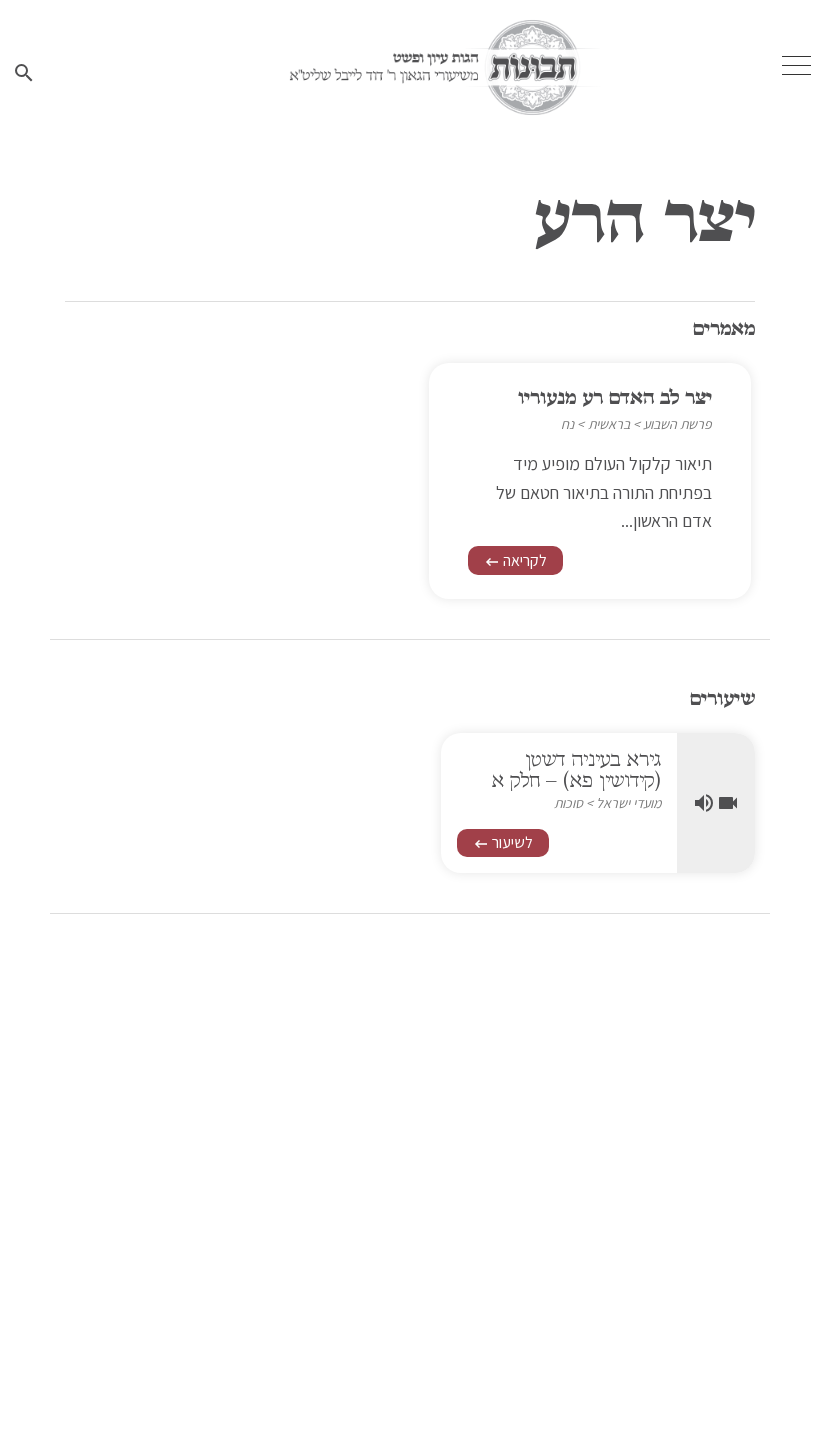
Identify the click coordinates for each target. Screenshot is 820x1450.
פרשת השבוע (677, 424)
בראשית (609, 424)
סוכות (568, 803)
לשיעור (503, 842)
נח (567, 424)
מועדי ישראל (628, 803)
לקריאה (515, 560)
